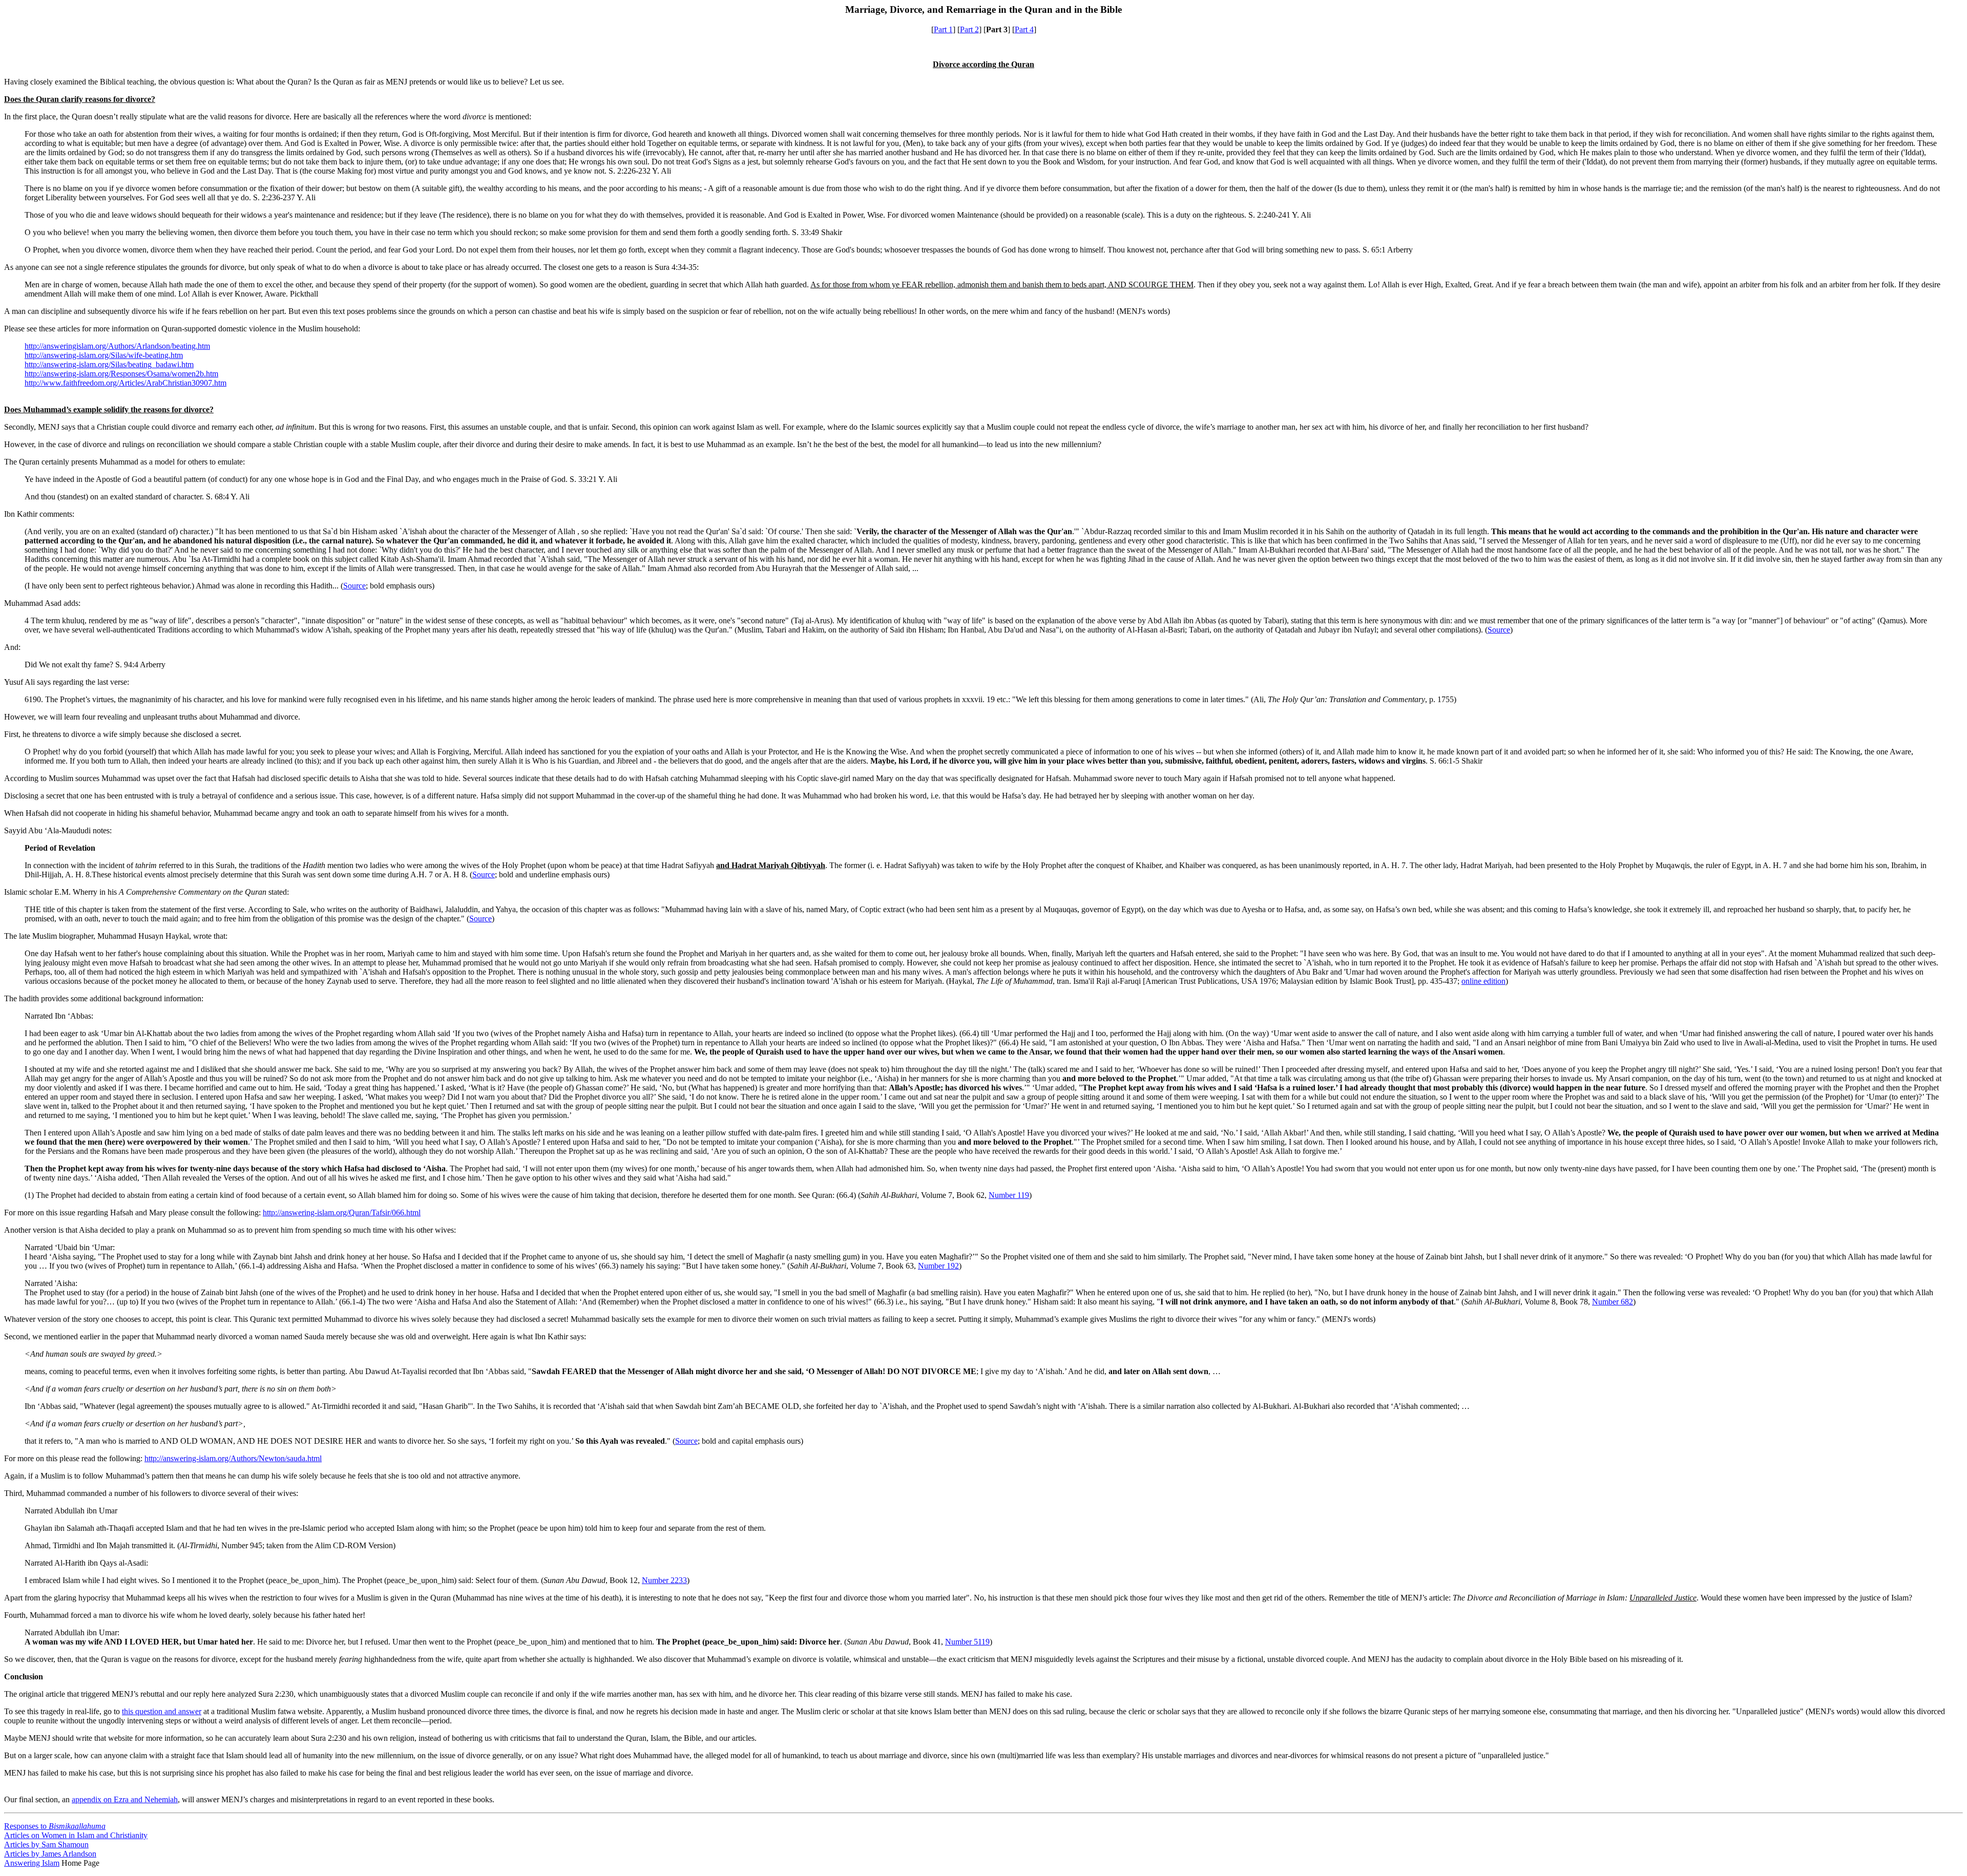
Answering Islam (32, 1863)
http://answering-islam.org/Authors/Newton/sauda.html (233, 1458)
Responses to (55, 1826)
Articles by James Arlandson (50, 1854)
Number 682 (1613, 1302)
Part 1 (943, 29)
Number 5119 (967, 1642)
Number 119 (1009, 1195)
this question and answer (162, 1711)
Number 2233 (664, 1580)
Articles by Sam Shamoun (46, 1845)
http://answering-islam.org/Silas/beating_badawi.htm (109, 364)
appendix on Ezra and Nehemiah (125, 1799)
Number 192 (938, 1266)
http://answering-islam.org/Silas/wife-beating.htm (104, 355)
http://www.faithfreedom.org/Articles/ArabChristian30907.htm (125, 383)
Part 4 (1024, 29)
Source (354, 586)
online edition (1483, 981)
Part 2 (969, 29)
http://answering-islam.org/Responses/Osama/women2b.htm (121, 374)
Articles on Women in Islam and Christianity (76, 1835)
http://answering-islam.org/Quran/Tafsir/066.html (342, 1213)
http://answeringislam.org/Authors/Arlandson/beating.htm (117, 346)
